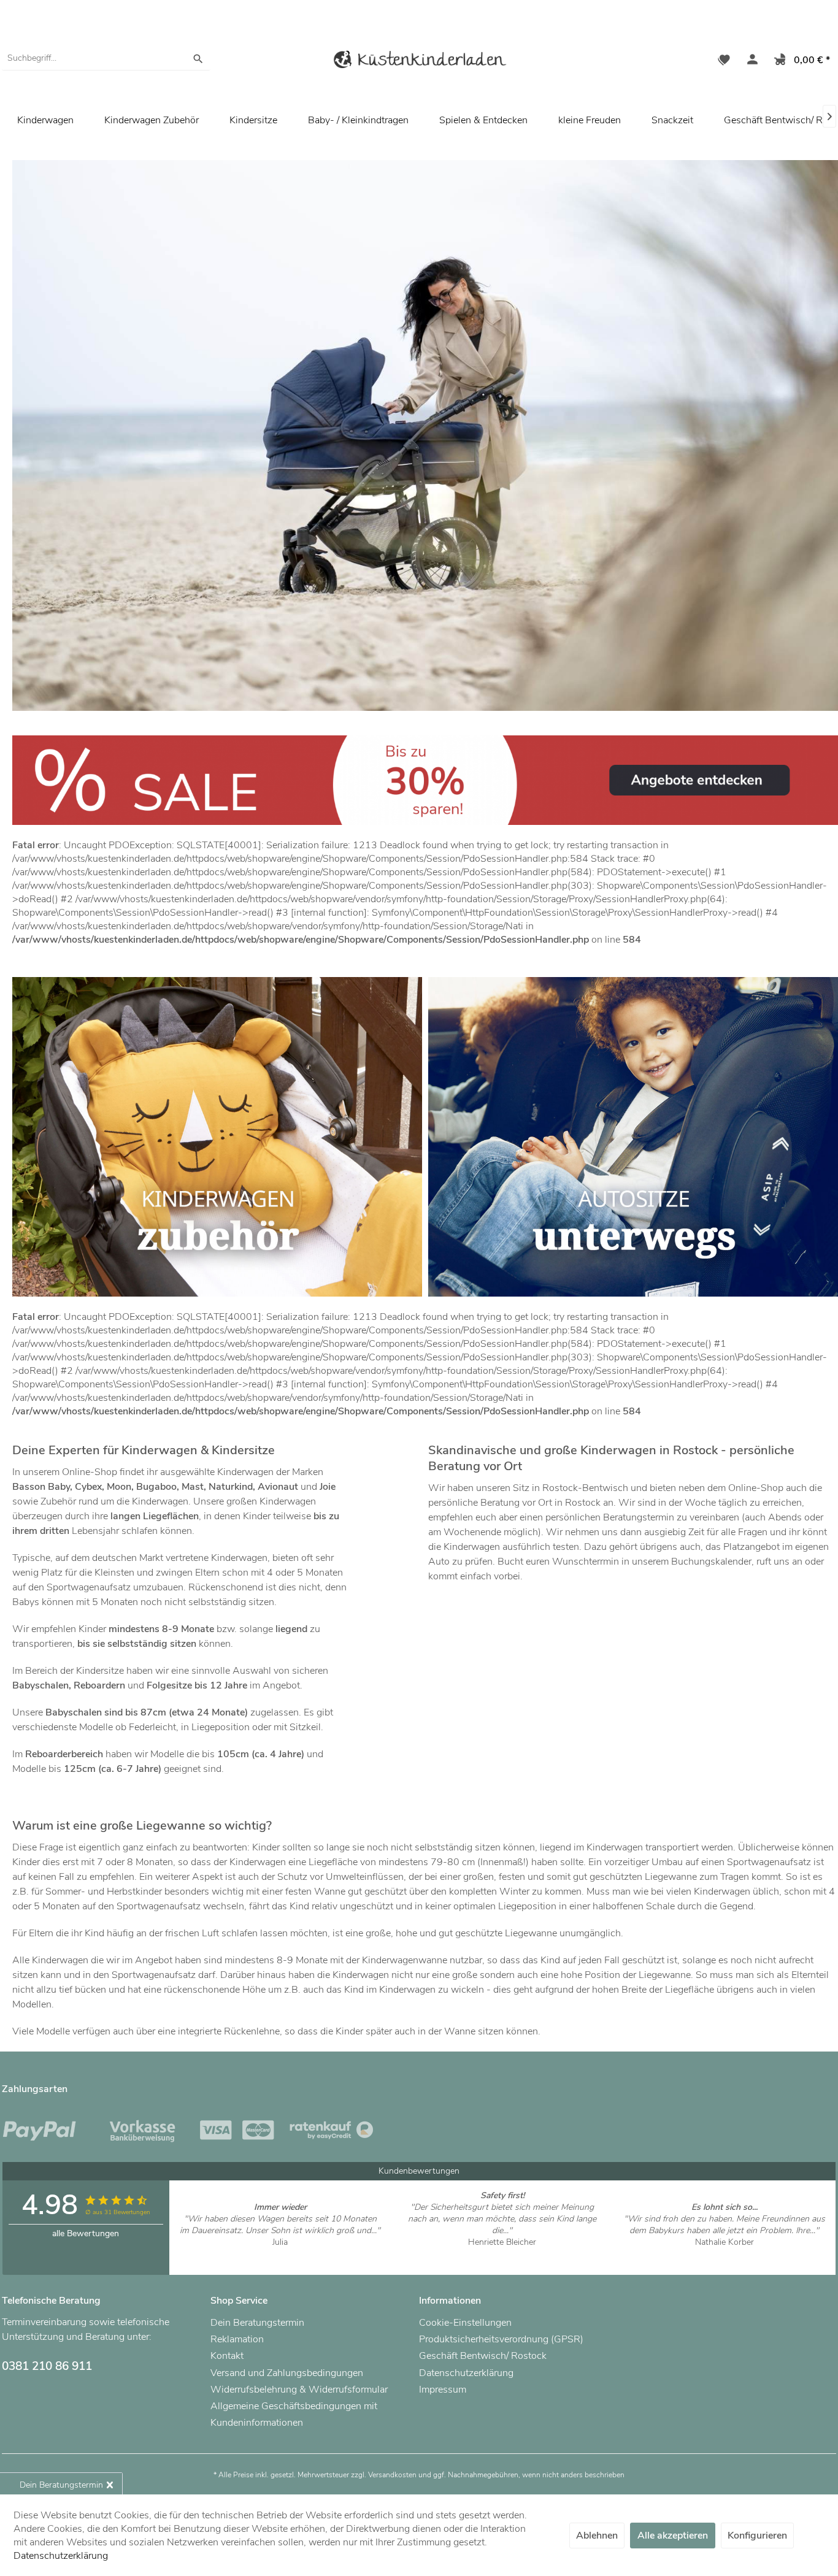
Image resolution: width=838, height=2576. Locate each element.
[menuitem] (106, 58)
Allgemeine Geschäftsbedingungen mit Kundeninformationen (294, 2414)
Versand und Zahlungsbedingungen (287, 2373)
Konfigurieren (757, 2536)
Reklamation (237, 2339)
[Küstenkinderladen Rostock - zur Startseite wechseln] (419, 62)
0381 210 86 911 (47, 2366)
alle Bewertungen (86, 2233)
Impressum (443, 2390)
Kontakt (227, 2356)
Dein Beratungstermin (257, 2323)
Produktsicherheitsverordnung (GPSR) (501, 2339)
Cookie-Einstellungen (465, 2323)
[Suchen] (198, 58)
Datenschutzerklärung (466, 2373)
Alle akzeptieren (673, 2536)
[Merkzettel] (724, 61)
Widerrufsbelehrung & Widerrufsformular (299, 2390)
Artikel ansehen (280, 2254)
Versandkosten (392, 2475)
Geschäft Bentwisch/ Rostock (483, 2356)
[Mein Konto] (750, 61)
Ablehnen (597, 2536)
